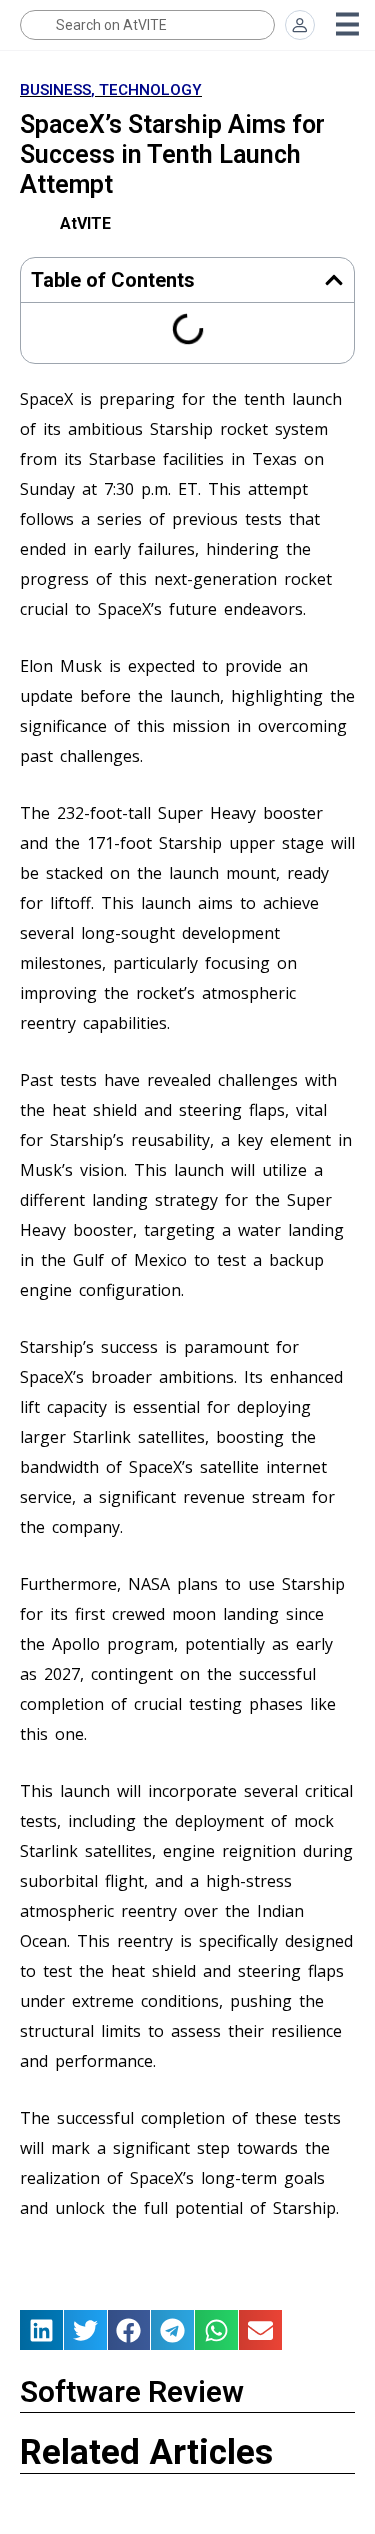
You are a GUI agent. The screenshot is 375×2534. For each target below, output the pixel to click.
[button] (334, 280)
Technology (150, 90)
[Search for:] (147, 25)
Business (55, 90)
